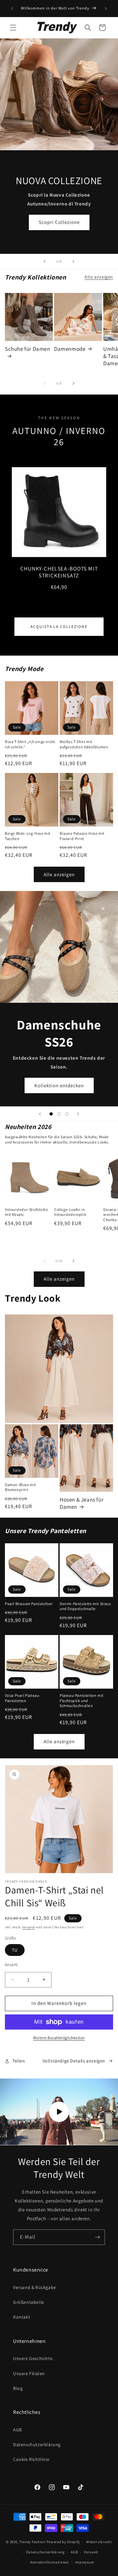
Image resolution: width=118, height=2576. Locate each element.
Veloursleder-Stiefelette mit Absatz (26, 1212)
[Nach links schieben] (45, 383)
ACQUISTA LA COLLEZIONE (59, 626)
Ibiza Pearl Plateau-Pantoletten (23, 1698)
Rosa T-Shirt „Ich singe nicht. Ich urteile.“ (30, 744)
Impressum (85, 2562)
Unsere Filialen (29, 2373)
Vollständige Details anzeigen (74, 2061)
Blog (18, 2388)
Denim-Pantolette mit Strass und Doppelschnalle (85, 1606)
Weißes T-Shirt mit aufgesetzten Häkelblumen (84, 744)
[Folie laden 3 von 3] (67, 1114)
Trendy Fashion (32, 2542)
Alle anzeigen (99, 277)
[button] (13, 28)
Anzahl (11, 1965)
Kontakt (22, 2317)
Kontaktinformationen (49, 2562)
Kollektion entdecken (59, 1085)
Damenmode (70, 349)
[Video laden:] (59, 2112)
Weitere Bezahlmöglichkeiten (59, 2038)
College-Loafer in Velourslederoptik (70, 1212)
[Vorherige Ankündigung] (12, 9)
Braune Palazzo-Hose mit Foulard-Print (82, 836)
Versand (29, 1927)
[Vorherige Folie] (45, 261)
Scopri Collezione (59, 222)
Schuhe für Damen (28, 349)
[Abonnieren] (97, 2237)
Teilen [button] (19, 2061)
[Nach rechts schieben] (73, 383)
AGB (18, 2430)
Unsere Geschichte (33, 2358)
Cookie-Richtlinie (31, 2459)
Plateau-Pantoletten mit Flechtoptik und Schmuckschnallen (82, 1700)
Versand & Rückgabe (35, 2287)
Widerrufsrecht (99, 2542)
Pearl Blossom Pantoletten (29, 1604)
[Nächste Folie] (73, 261)
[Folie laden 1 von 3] (51, 1114)
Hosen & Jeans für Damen (82, 1503)
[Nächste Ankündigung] (106, 9)
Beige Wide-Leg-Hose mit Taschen (28, 836)
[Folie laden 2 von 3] (59, 1114)
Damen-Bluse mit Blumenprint (20, 1487)
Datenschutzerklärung (37, 2444)
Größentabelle (29, 2302)
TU (15, 1950)
